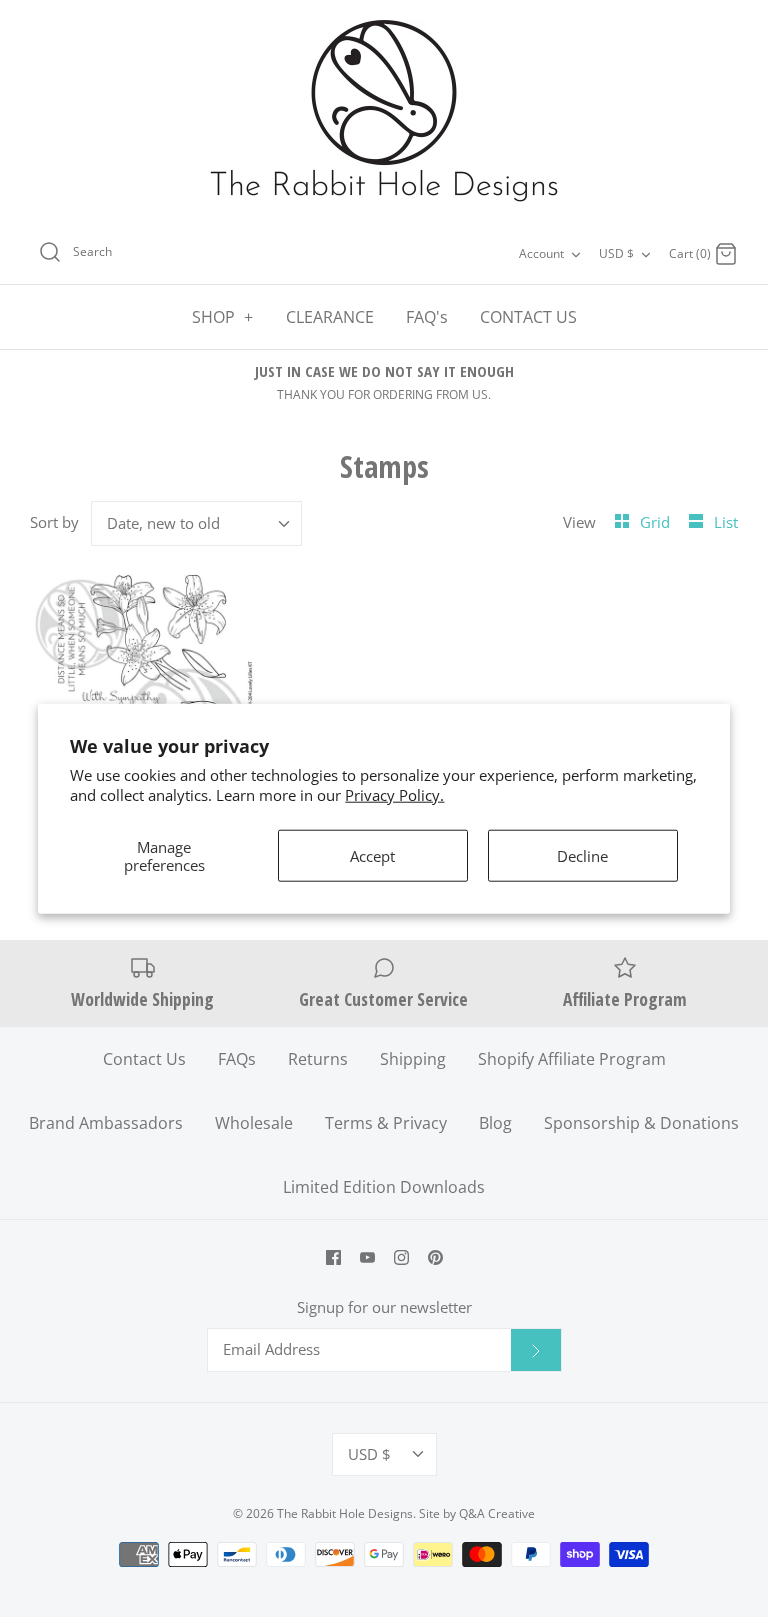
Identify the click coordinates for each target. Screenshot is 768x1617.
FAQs (237, 1059)
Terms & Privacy (386, 1123)
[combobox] (197, 523)
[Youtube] (367, 1257)
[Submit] (536, 1350)
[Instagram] (401, 1257)
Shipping (413, 1059)
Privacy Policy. (394, 794)
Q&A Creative (497, 1513)
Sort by (54, 522)
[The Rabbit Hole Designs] (384, 111)
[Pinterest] (435, 1257)
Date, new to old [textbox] (163, 523)
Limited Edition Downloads (384, 1187)
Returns (318, 1059)
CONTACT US (528, 317)
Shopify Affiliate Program (572, 1059)
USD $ (616, 253)
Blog (495, 1123)
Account (541, 253)
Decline (582, 856)
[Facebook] (333, 1257)
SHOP (223, 317)
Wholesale (254, 1123)
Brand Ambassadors (106, 1123)
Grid (657, 522)
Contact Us (144, 1059)
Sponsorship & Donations (641, 1123)
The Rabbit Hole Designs (345, 1513)
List (726, 522)
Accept (372, 856)
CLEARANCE (330, 317)
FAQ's (427, 317)
